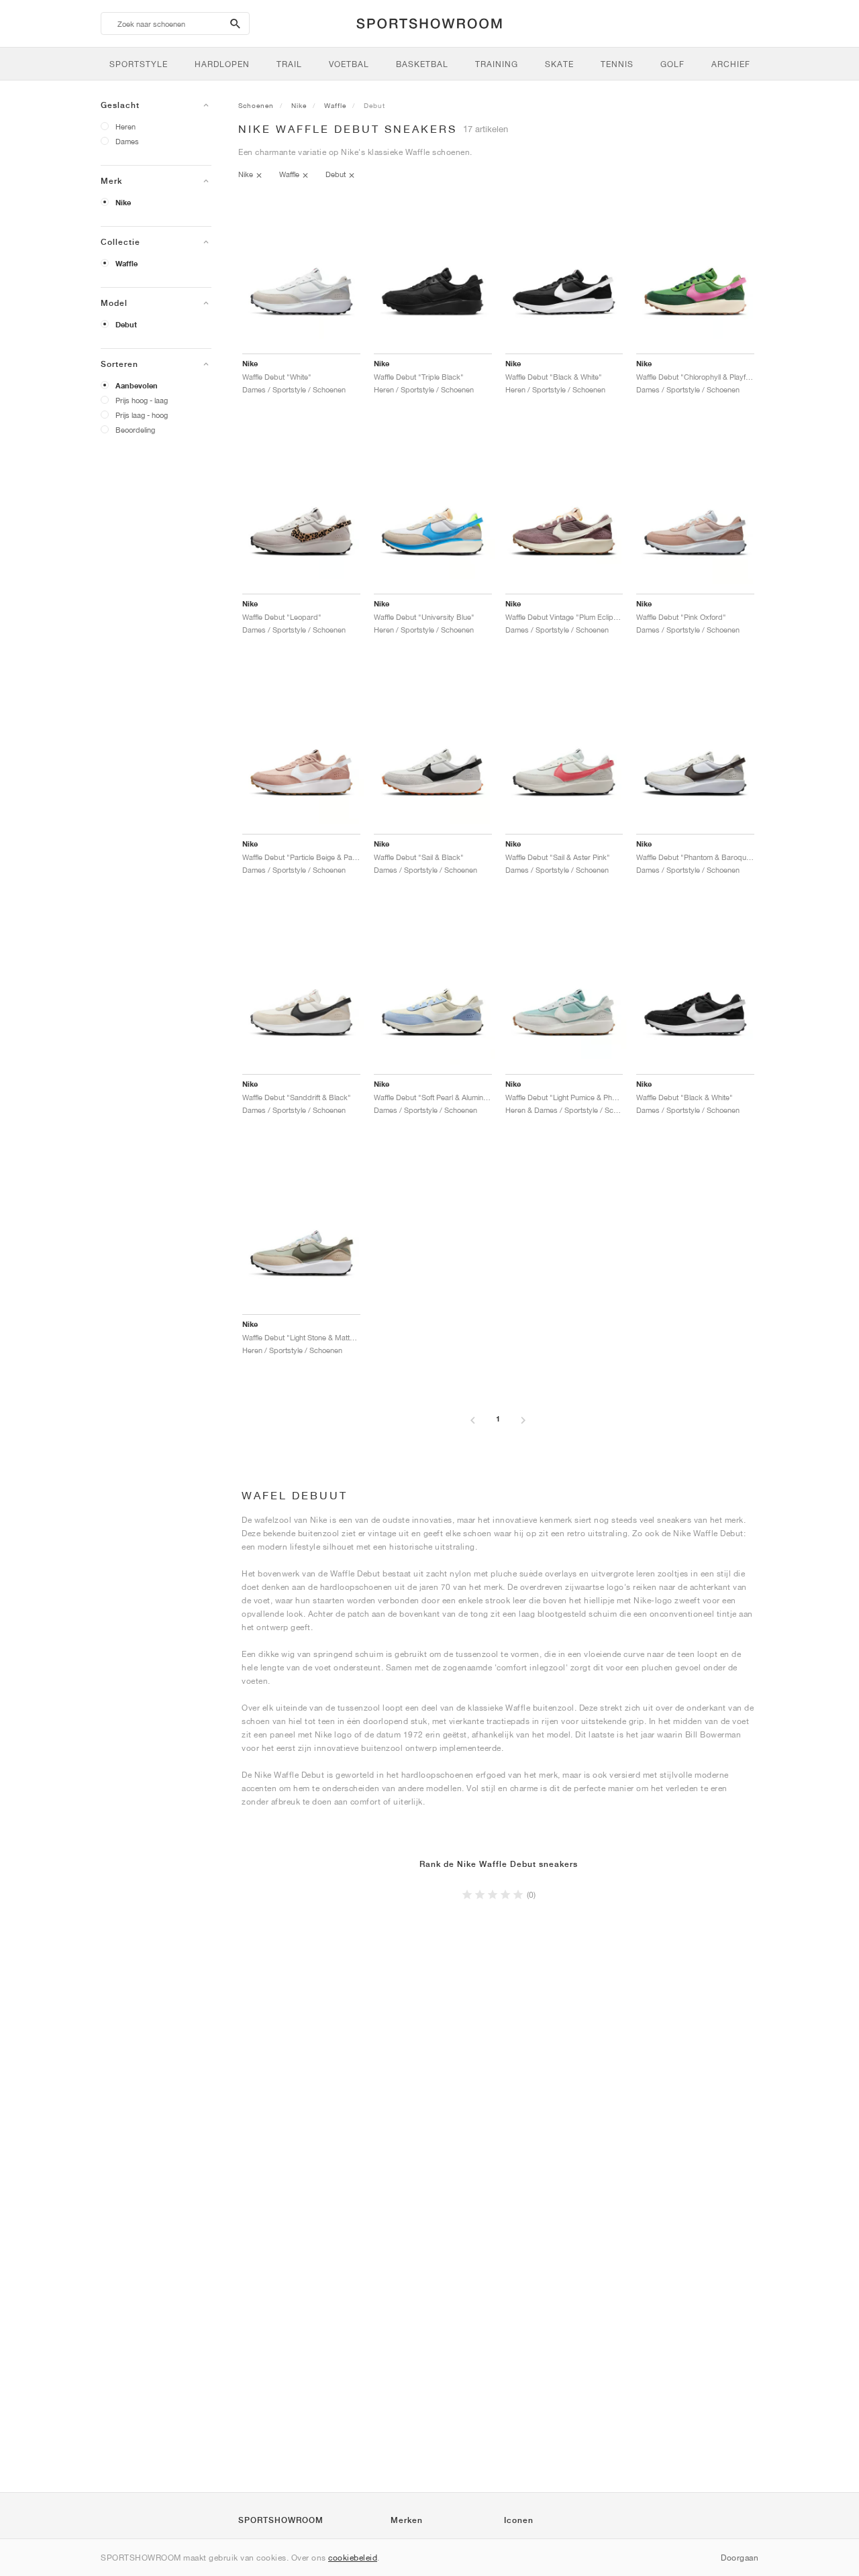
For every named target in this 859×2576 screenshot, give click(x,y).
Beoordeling (135, 430)
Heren (125, 126)
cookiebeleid (353, 2558)
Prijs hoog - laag (142, 400)
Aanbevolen (137, 386)
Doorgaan (740, 2558)
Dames (127, 141)
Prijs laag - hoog (142, 415)
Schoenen (256, 105)
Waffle (127, 264)
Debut (126, 325)
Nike (123, 203)
